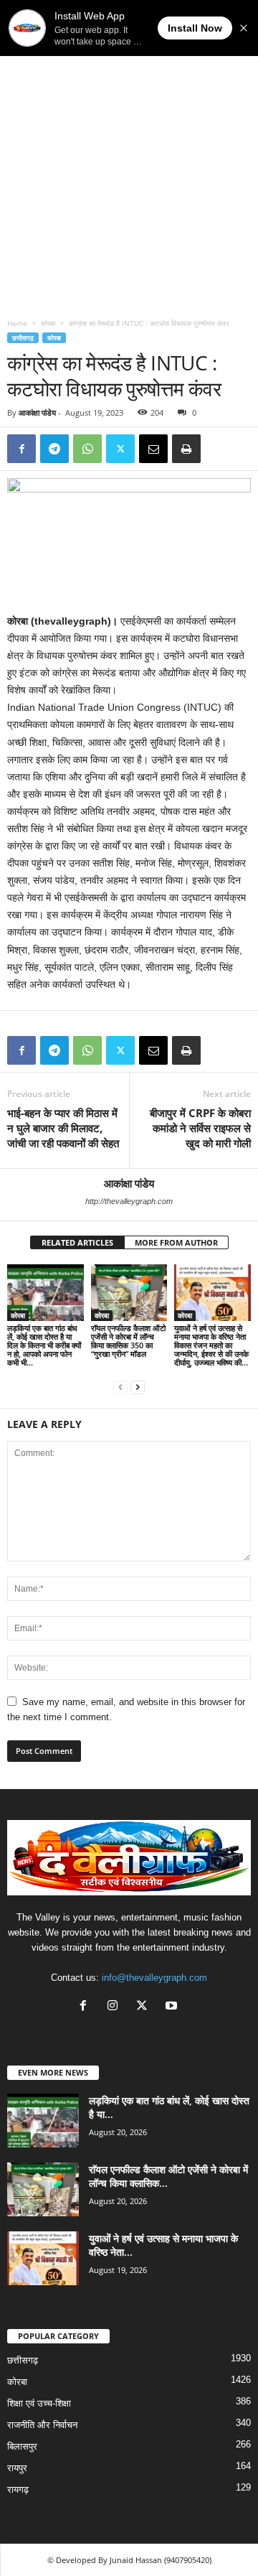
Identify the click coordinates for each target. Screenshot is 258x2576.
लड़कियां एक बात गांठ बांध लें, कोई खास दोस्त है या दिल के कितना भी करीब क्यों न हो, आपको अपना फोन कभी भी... (44, 1345)
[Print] (186, 449)
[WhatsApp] (87, 449)
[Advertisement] (129, 174)
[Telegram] (54, 449)
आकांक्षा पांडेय (37, 412)
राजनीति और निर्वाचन (42, 2425)
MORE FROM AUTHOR (176, 1242)
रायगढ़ (18, 2489)
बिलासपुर (22, 2446)
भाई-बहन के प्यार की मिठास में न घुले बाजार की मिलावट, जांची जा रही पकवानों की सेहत (63, 1128)
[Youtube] (173, 2007)
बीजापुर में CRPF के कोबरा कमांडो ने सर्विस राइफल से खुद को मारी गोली (200, 1128)
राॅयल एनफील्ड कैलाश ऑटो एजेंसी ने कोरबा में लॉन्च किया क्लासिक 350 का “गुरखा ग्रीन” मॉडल (128, 1341)
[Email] (153, 449)
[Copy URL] (219, 449)
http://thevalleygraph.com (129, 1201)
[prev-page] (120, 1387)
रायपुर (17, 2468)
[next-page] (138, 1387)
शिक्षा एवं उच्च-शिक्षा (39, 2403)
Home (17, 323)
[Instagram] (116, 2007)
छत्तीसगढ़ (23, 338)
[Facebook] (21, 449)
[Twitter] (120, 449)
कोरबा (48, 323)
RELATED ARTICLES (77, 1242)
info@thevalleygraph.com (154, 1978)
